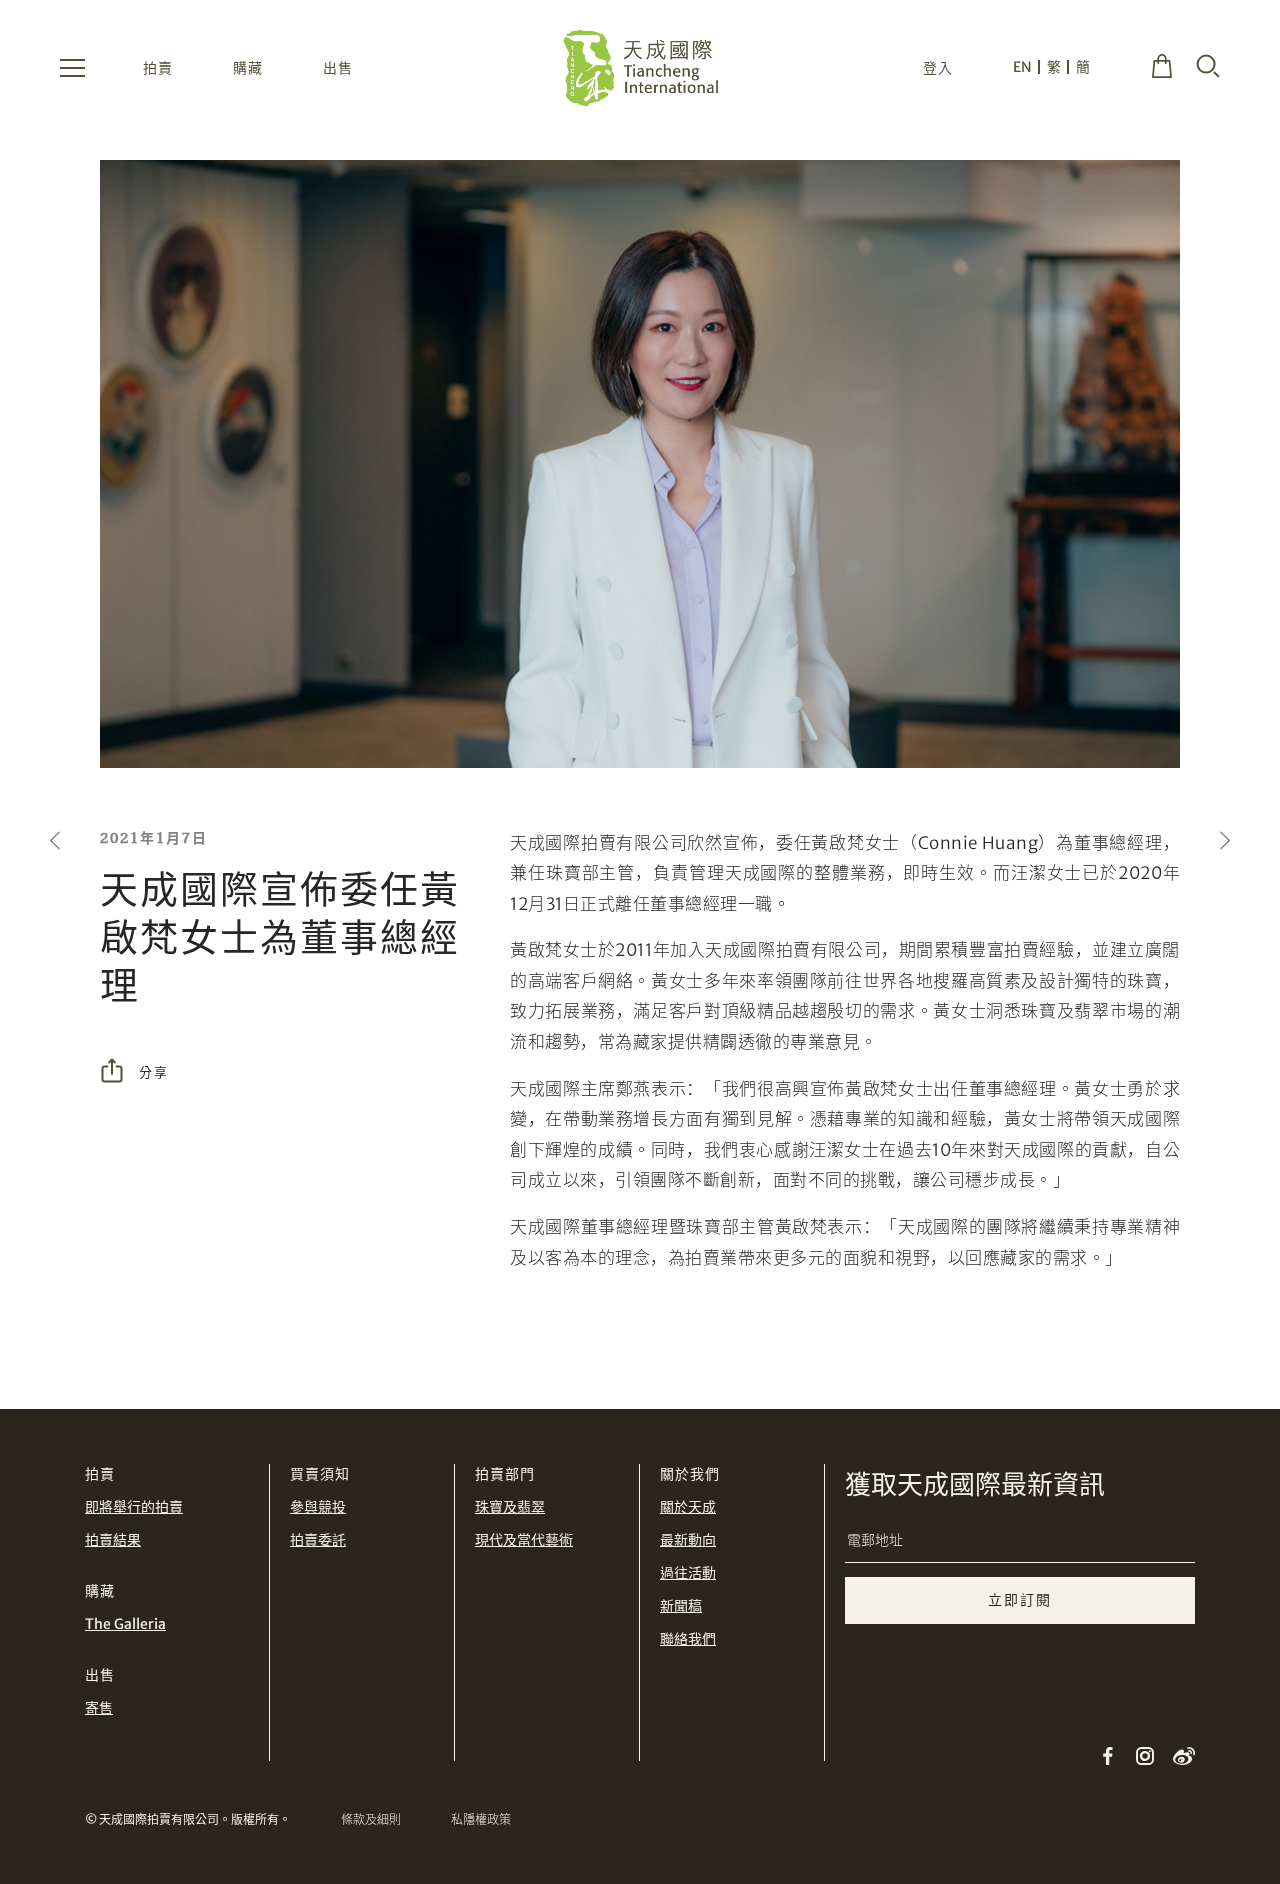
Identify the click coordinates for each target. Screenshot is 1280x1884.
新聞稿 (681, 1606)
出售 (338, 68)
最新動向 (688, 1540)
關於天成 (688, 1507)
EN (1022, 67)
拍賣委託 (318, 1540)
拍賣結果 (113, 1540)
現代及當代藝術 (524, 1540)
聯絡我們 (688, 1639)
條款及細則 (371, 1819)
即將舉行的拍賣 (134, 1507)
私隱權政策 (481, 1819)
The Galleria (125, 1624)
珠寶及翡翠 (510, 1507)
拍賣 (158, 68)
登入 (938, 68)
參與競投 (318, 1507)
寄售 (99, 1708)
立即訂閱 (1020, 1600)
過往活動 (688, 1573)
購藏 (248, 68)
